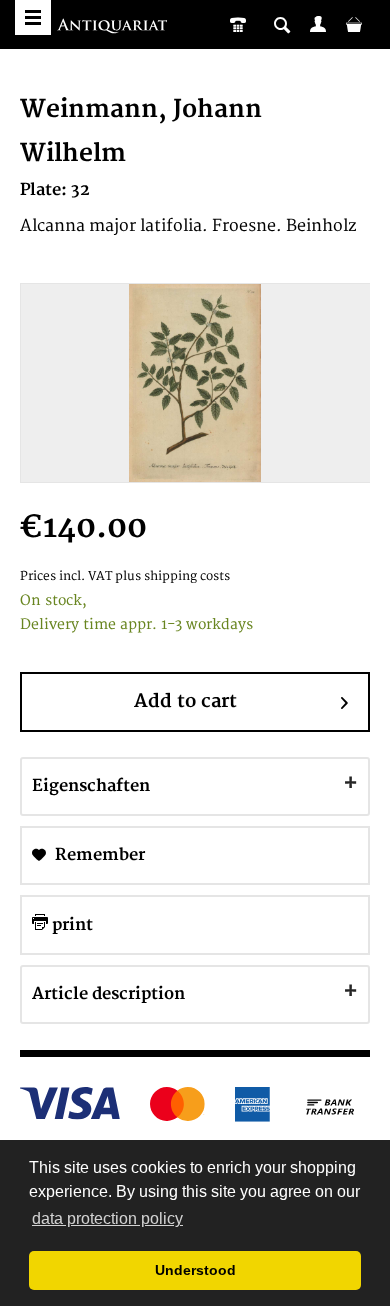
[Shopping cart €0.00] (354, 24)
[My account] (318, 24)
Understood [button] (195, 1270)
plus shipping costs (172, 576)
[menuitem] (318, 24)
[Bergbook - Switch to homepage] (114, 27)
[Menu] (33, 17)
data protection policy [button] (107, 1218)
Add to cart (185, 701)
